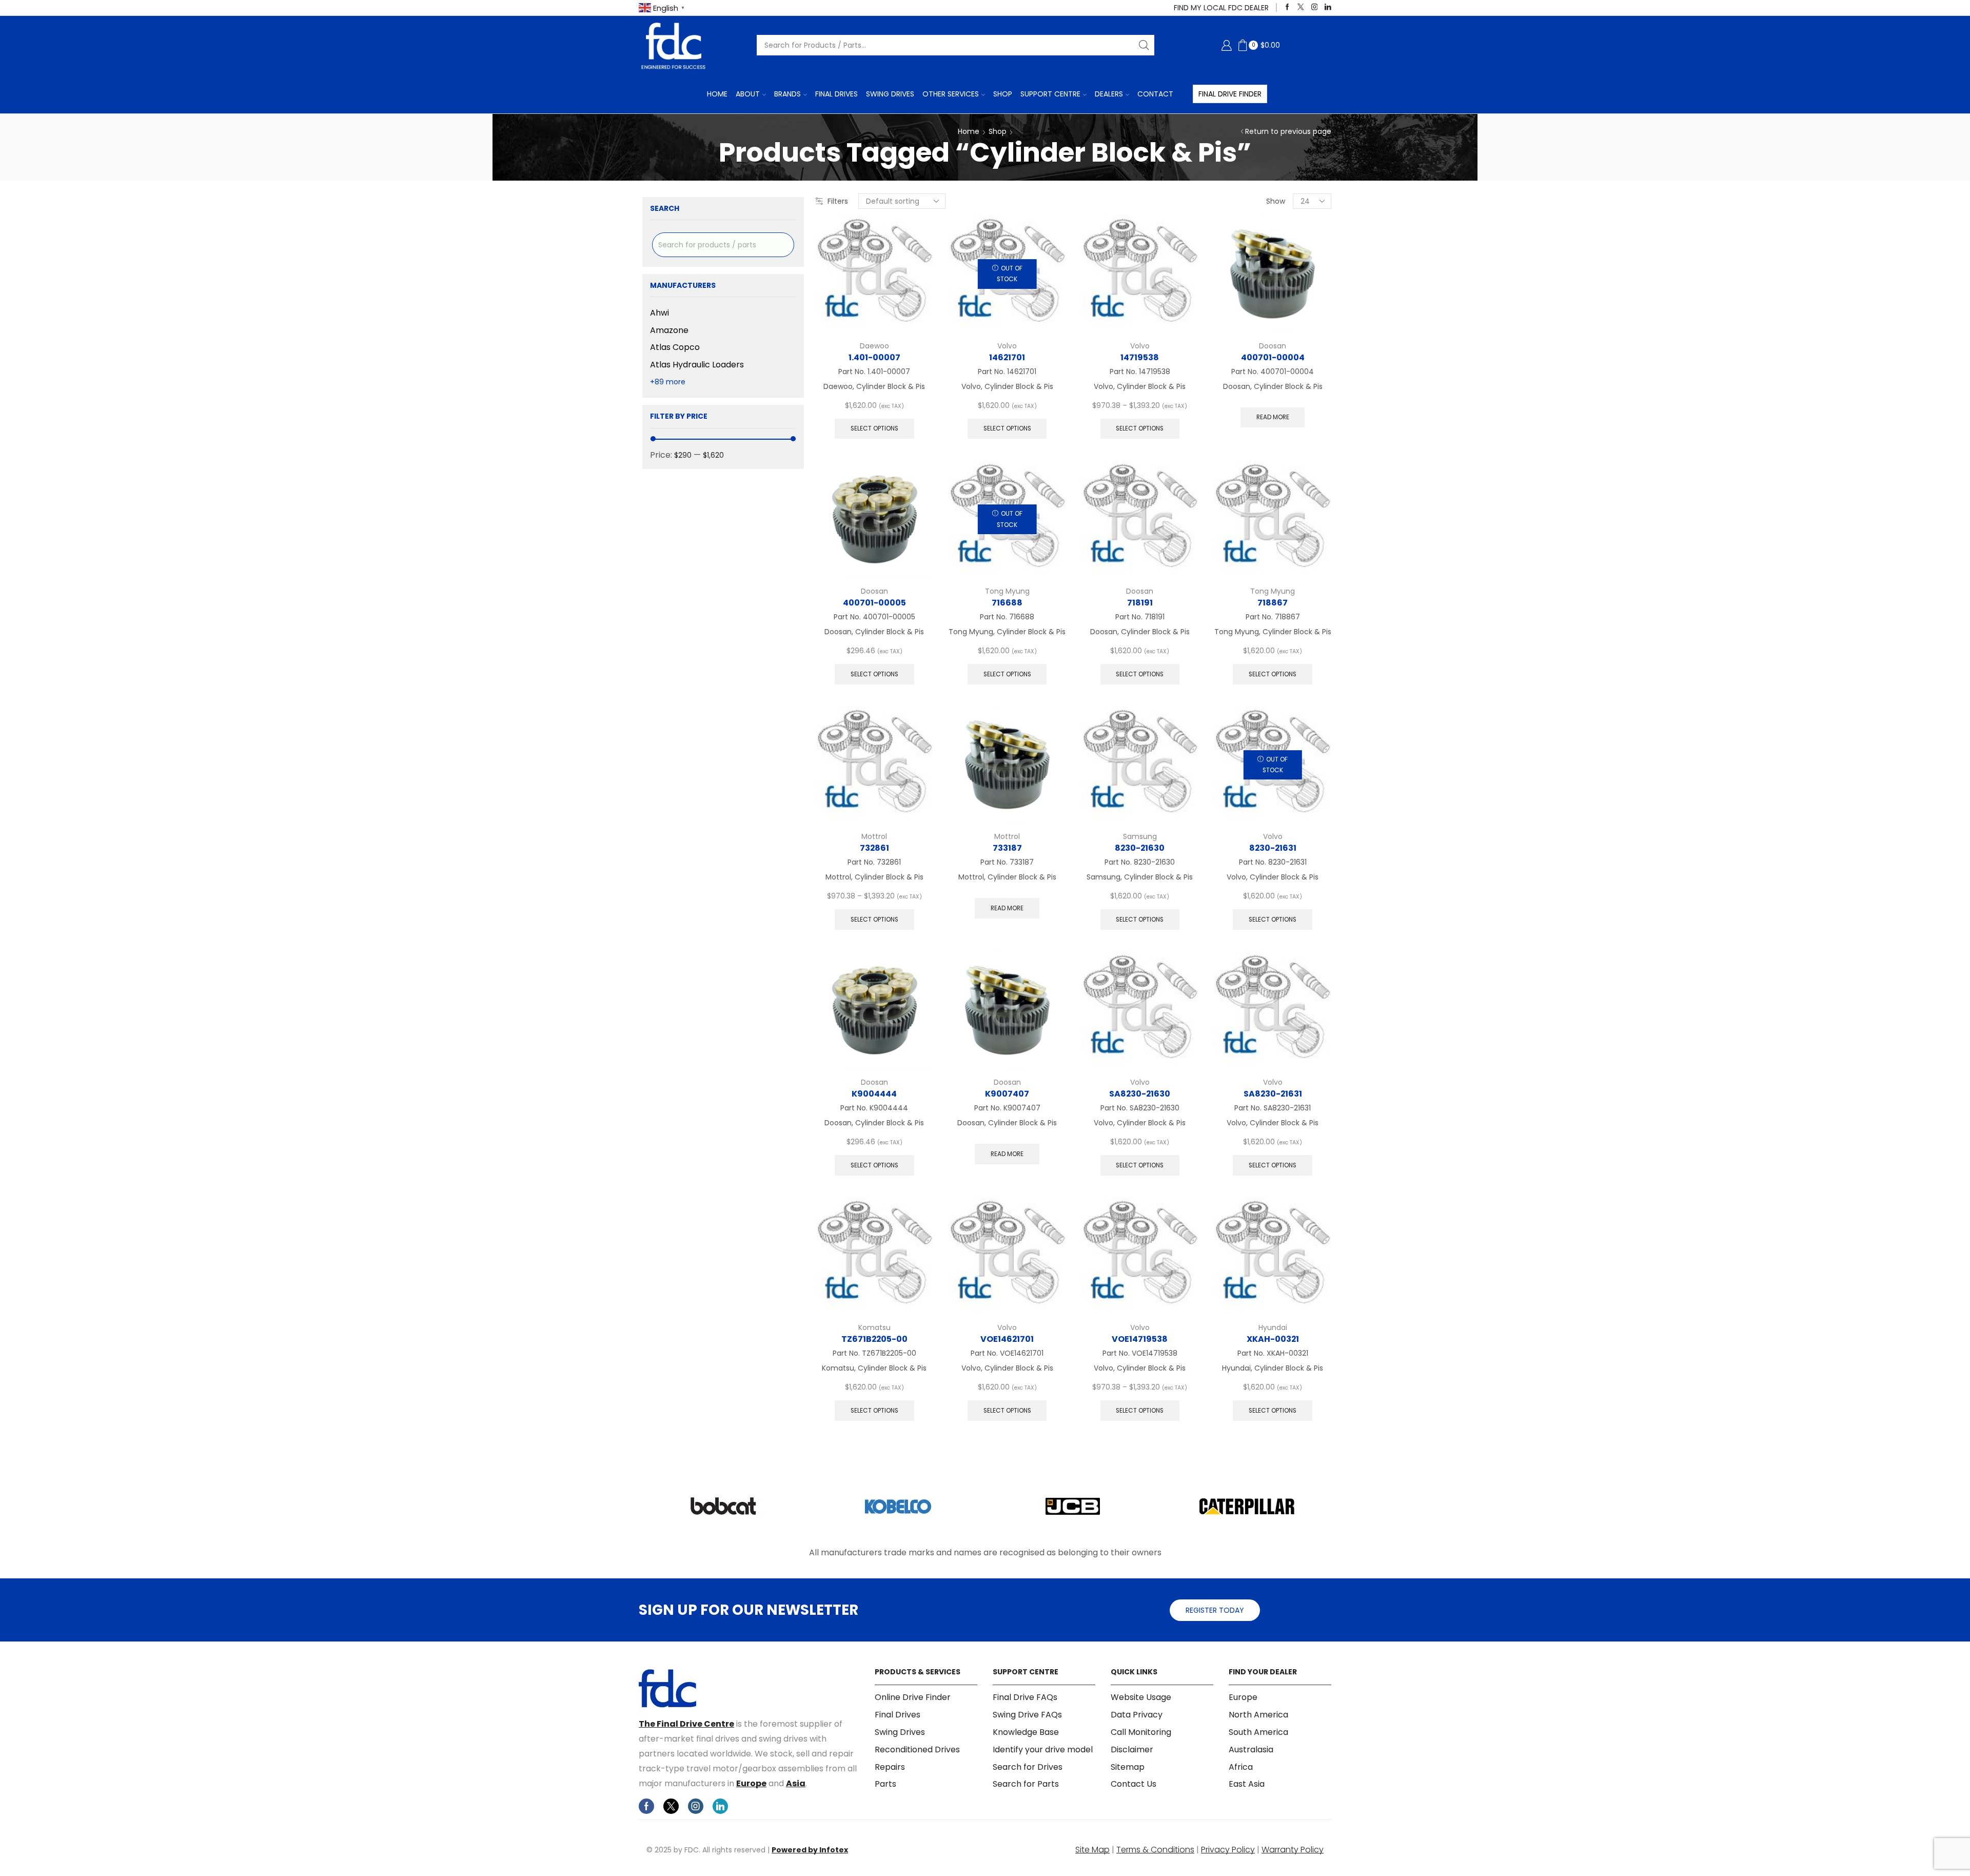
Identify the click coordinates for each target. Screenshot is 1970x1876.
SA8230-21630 (1140, 1094)
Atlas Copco (675, 347)
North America (1258, 1715)
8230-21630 (1140, 848)
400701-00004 (1273, 357)
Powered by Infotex (810, 1850)
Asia (796, 1783)
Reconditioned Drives (917, 1750)
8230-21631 (1273, 848)
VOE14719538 (1140, 1339)
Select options (874, 428)
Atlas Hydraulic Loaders (697, 365)
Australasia (1251, 1750)
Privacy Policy (1228, 1850)
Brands (787, 94)
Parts (885, 1784)
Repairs (890, 1767)
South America (1258, 1732)
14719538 (1140, 357)
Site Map (1092, 1850)
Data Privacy (1137, 1715)
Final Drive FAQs (1025, 1697)
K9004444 (874, 1094)
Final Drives (836, 94)
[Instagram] (1315, 7)
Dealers (1109, 94)
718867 (1273, 603)
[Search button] (1144, 45)
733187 (1007, 848)
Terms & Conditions (1155, 1850)
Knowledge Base (1026, 1732)
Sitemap (1128, 1767)
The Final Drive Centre (686, 1724)
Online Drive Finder (913, 1697)
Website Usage (1141, 1697)
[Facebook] (1287, 7)
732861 (874, 848)
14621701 (1007, 357)
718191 (1140, 603)
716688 (1007, 603)
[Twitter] (1301, 7)
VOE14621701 (1007, 1339)
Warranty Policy (1293, 1850)
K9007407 (1007, 1094)
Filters (838, 201)
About (748, 94)
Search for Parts (1026, 1784)
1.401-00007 (874, 357)
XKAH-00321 (1273, 1339)
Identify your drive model (1043, 1750)
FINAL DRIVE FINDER (1230, 94)
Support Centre (1050, 94)
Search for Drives (1028, 1767)
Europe (751, 1783)
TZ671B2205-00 (874, 1339)
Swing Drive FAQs (1027, 1715)
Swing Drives (890, 94)
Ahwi (659, 313)
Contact (1155, 94)
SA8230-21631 (1273, 1094)
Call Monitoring (1141, 1732)
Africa (1241, 1767)
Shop (1003, 94)
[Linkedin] (1328, 7)
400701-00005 (874, 603)
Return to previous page (1288, 131)
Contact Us (1134, 1784)
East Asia (1247, 1784)
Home (717, 94)
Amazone (669, 330)
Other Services (951, 94)
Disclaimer (1132, 1750)
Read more (1273, 417)
